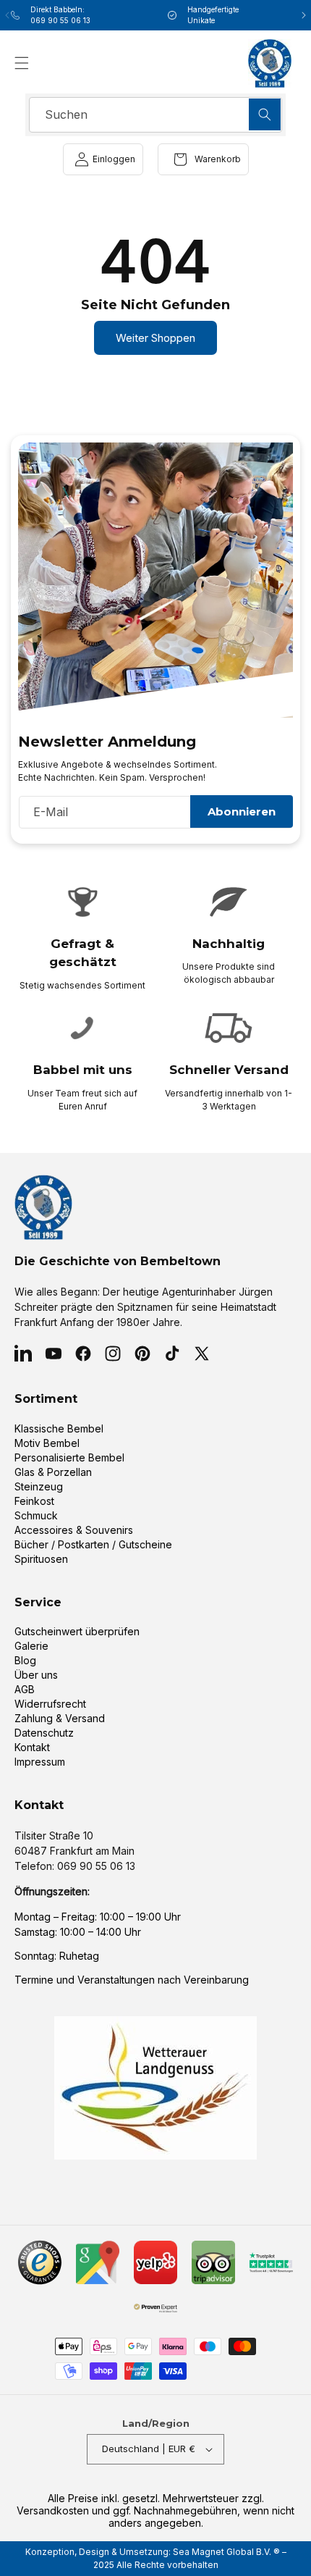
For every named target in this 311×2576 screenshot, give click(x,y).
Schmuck (36, 1515)
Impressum (40, 1762)
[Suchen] (265, 114)
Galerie (31, 1646)
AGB (25, 1689)
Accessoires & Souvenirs (74, 1530)
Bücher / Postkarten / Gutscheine (93, 1544)
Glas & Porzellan (53, 1472)
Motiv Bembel (47, 1443)
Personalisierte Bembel (69, 1457)
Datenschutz (44, 1733)
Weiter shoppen (155, 338)
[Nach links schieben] (7, 15)
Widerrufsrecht (50, 1704)
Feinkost (34, 1501)
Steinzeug (39, 1486)
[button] (22, 63)
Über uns (36, 1675)
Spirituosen (41, 1559)
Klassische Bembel (59, 1428)
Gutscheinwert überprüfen (77, 1631)
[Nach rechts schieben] (304, 15)
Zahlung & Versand (60, 1718)
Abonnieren (242, 811)
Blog (25, 1660)
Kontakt (32, 1747)
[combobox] (155, 115)
